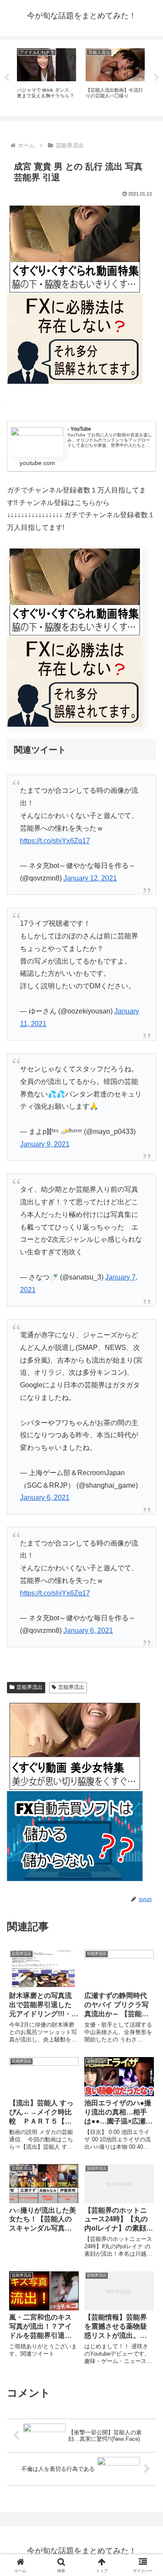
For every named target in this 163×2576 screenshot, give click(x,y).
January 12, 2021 (90, 878)
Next (156, 78)
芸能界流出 (30, 1687)
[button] (146, 1633)
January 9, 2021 (45, 1144)
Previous (7, 78)
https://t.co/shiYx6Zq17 (55, 841)
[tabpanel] (47, 76)
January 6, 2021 (45, 1497)
